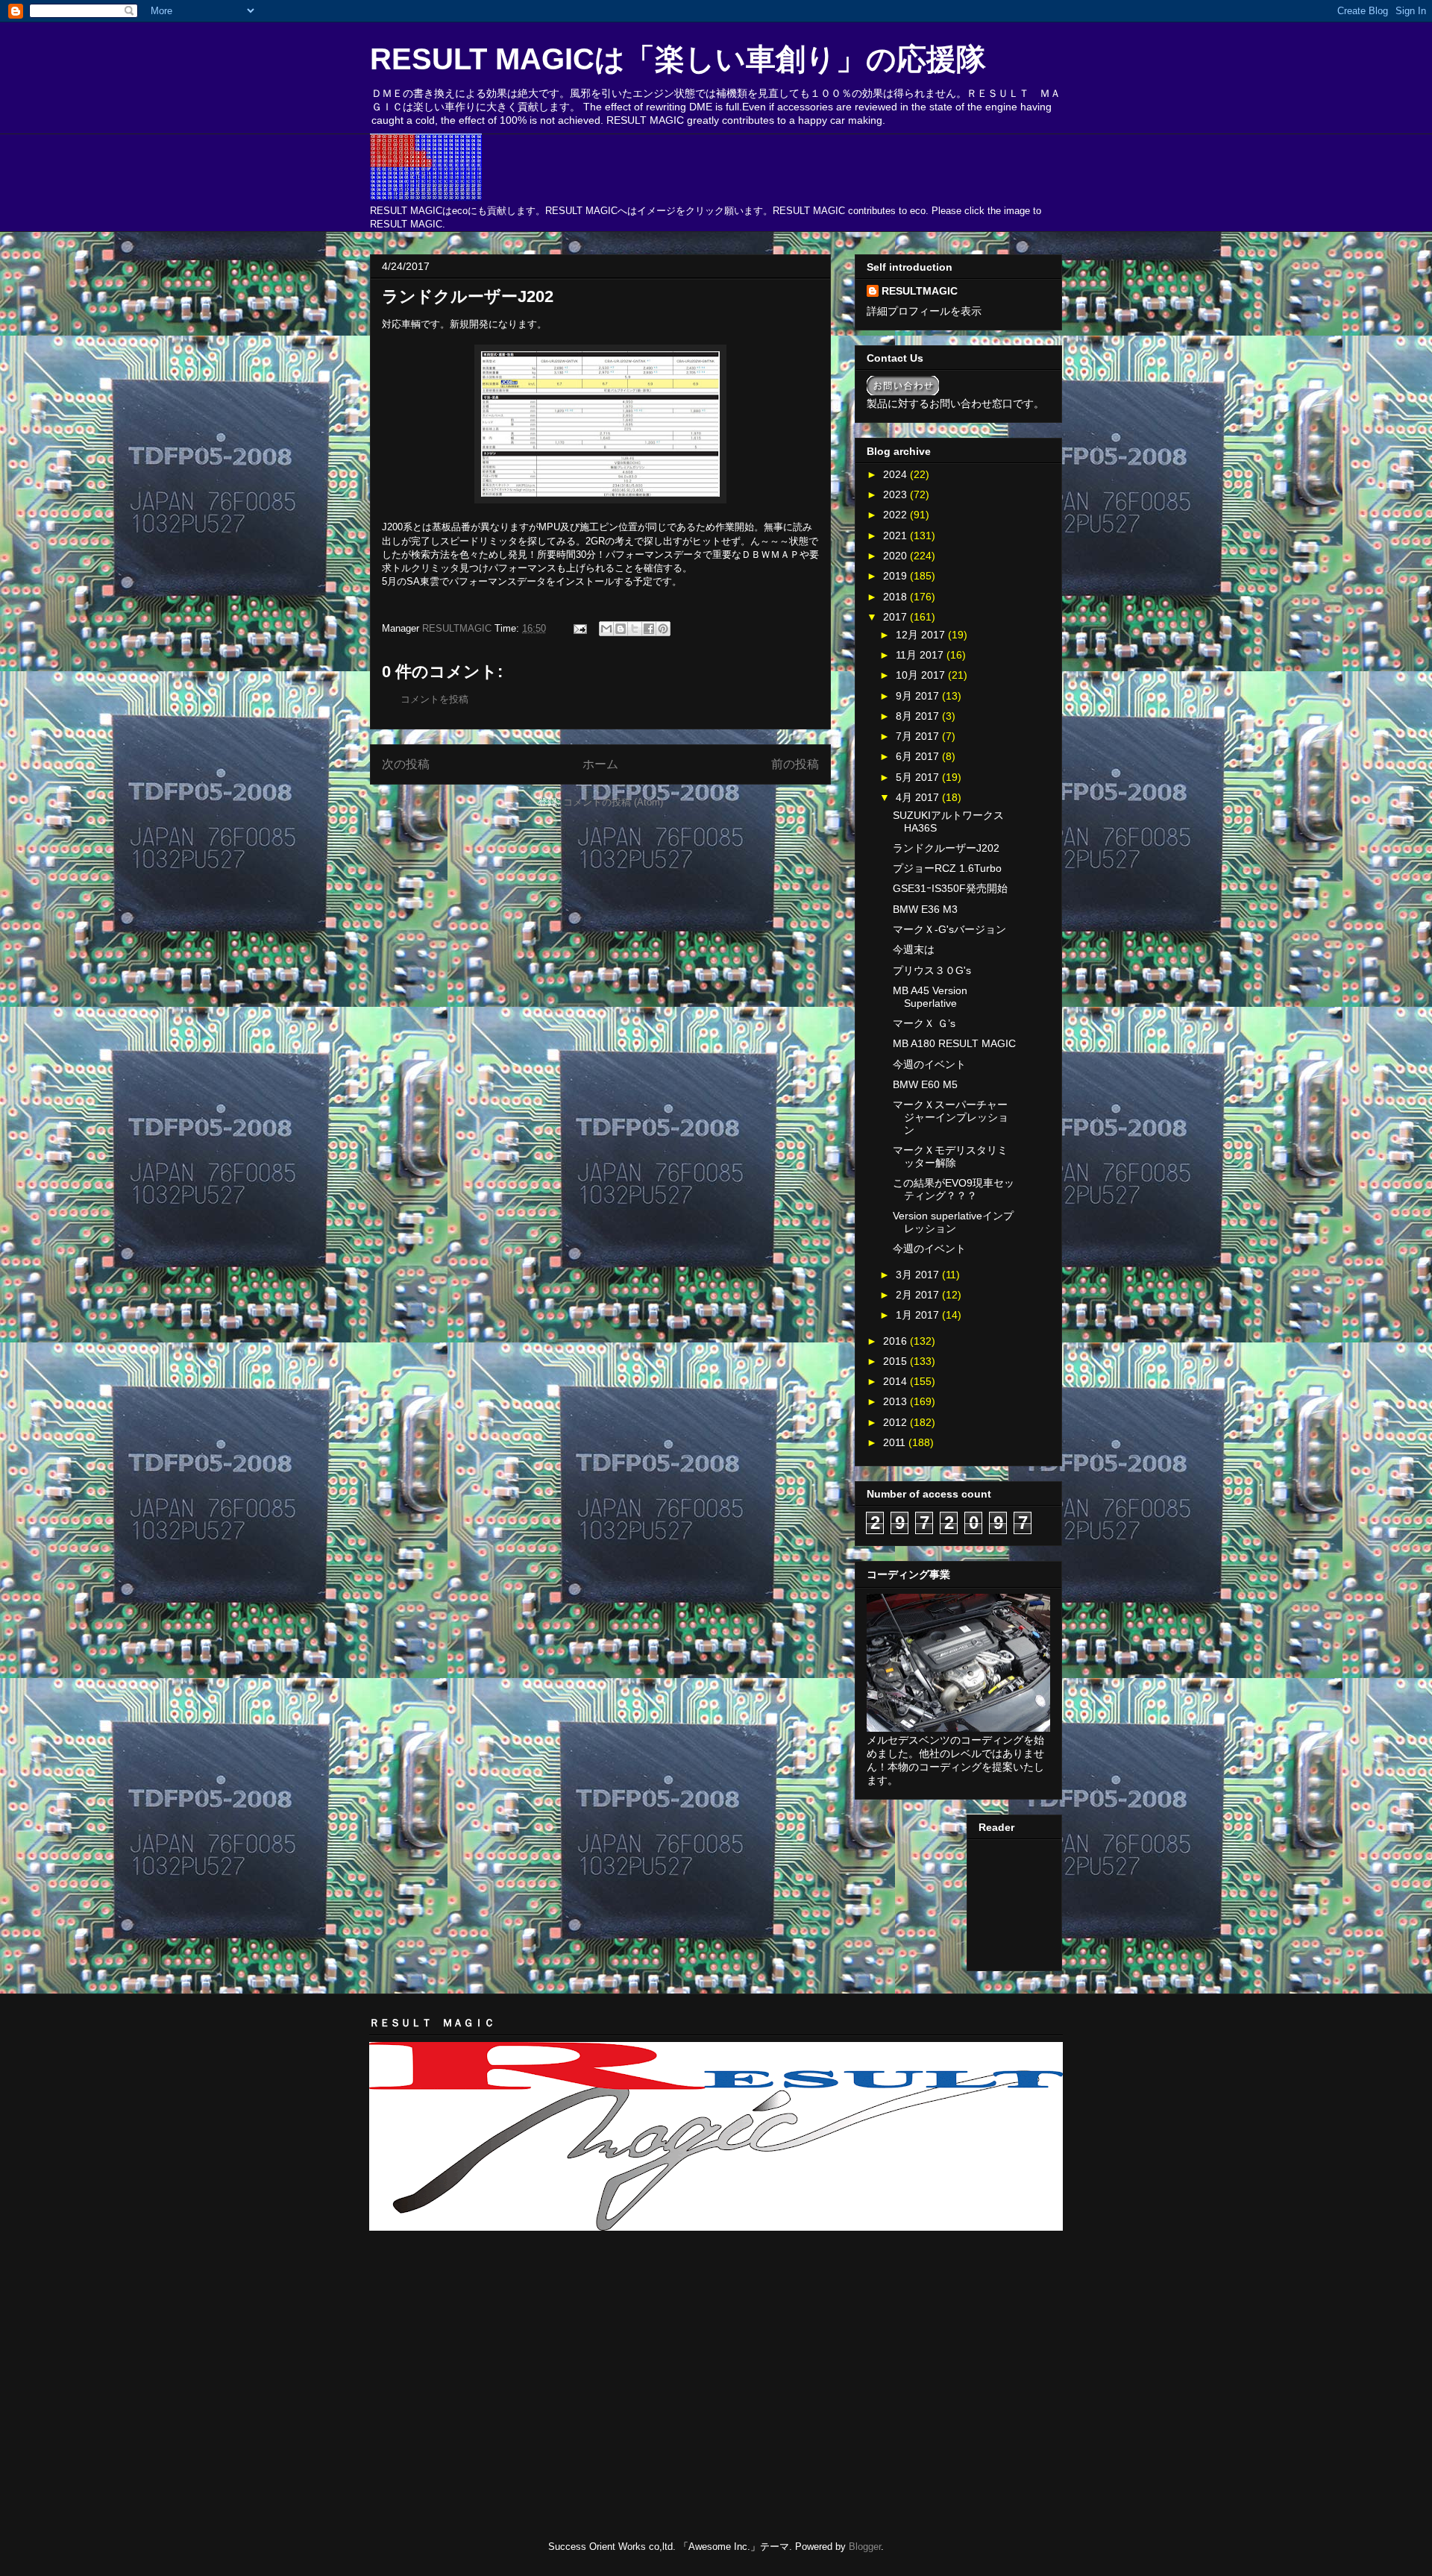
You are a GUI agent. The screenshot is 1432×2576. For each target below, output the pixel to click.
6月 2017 (919, 756)
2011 (896, 1442)
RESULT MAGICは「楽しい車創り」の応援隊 (678, 59)
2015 (896, 1361)
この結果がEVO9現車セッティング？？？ (954, 1189)
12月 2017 (922, 635)
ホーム (600, 764)
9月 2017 (919, 696)
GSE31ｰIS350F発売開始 (950, 888)
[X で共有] (635, 629)
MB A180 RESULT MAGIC (954, 1043)
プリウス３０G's (932, 970)
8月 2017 (919, 716)
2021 (896, 535)
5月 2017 (919, 777)
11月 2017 (921, 655)
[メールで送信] (606, 629)
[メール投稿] (579, 628)
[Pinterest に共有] (663, 629)
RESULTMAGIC (920, 291)
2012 (896, 1422)
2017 (896, 617)
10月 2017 (922, 675)
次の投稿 (406, 764)
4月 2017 (919, 797)
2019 (896, 576)
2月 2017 (919, 1295)
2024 (896, 474)
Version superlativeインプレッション (953, 1222)
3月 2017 (919, 1275)
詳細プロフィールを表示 (924, 311)
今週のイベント (929, 1064)
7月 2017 (919, 736)
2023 (896, 494)
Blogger (865, 2547)
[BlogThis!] (621, 629)
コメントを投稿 (434, 699)
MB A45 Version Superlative (930, 997)
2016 (896, 1341)
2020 (896, 556)
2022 (896, 515)
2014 (896, 1381)
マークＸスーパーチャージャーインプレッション (951, 1117)
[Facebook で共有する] (649, 629)
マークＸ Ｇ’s (924, 1023)
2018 (896, 597)
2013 (896, 1401)
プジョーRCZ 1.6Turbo (947, 868)
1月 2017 (919, 1315)
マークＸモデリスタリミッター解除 (950, 1156)
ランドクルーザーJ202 (946, 848)
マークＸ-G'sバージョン (949, 929)
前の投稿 (795, 764)
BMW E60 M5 (925, 1084)
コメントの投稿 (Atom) (613, 802)
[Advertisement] (544, 2279)
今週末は (914, 949)
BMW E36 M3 (925, 909)
